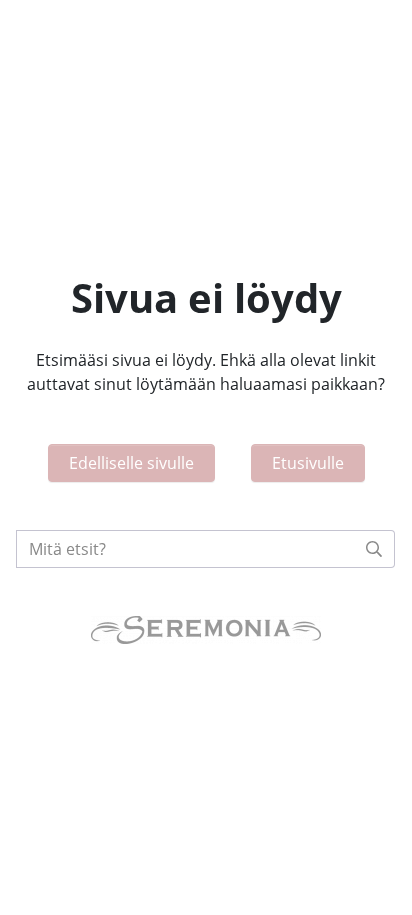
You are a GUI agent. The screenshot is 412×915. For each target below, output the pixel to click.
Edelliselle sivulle (131, 463)
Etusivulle (308, 463)
